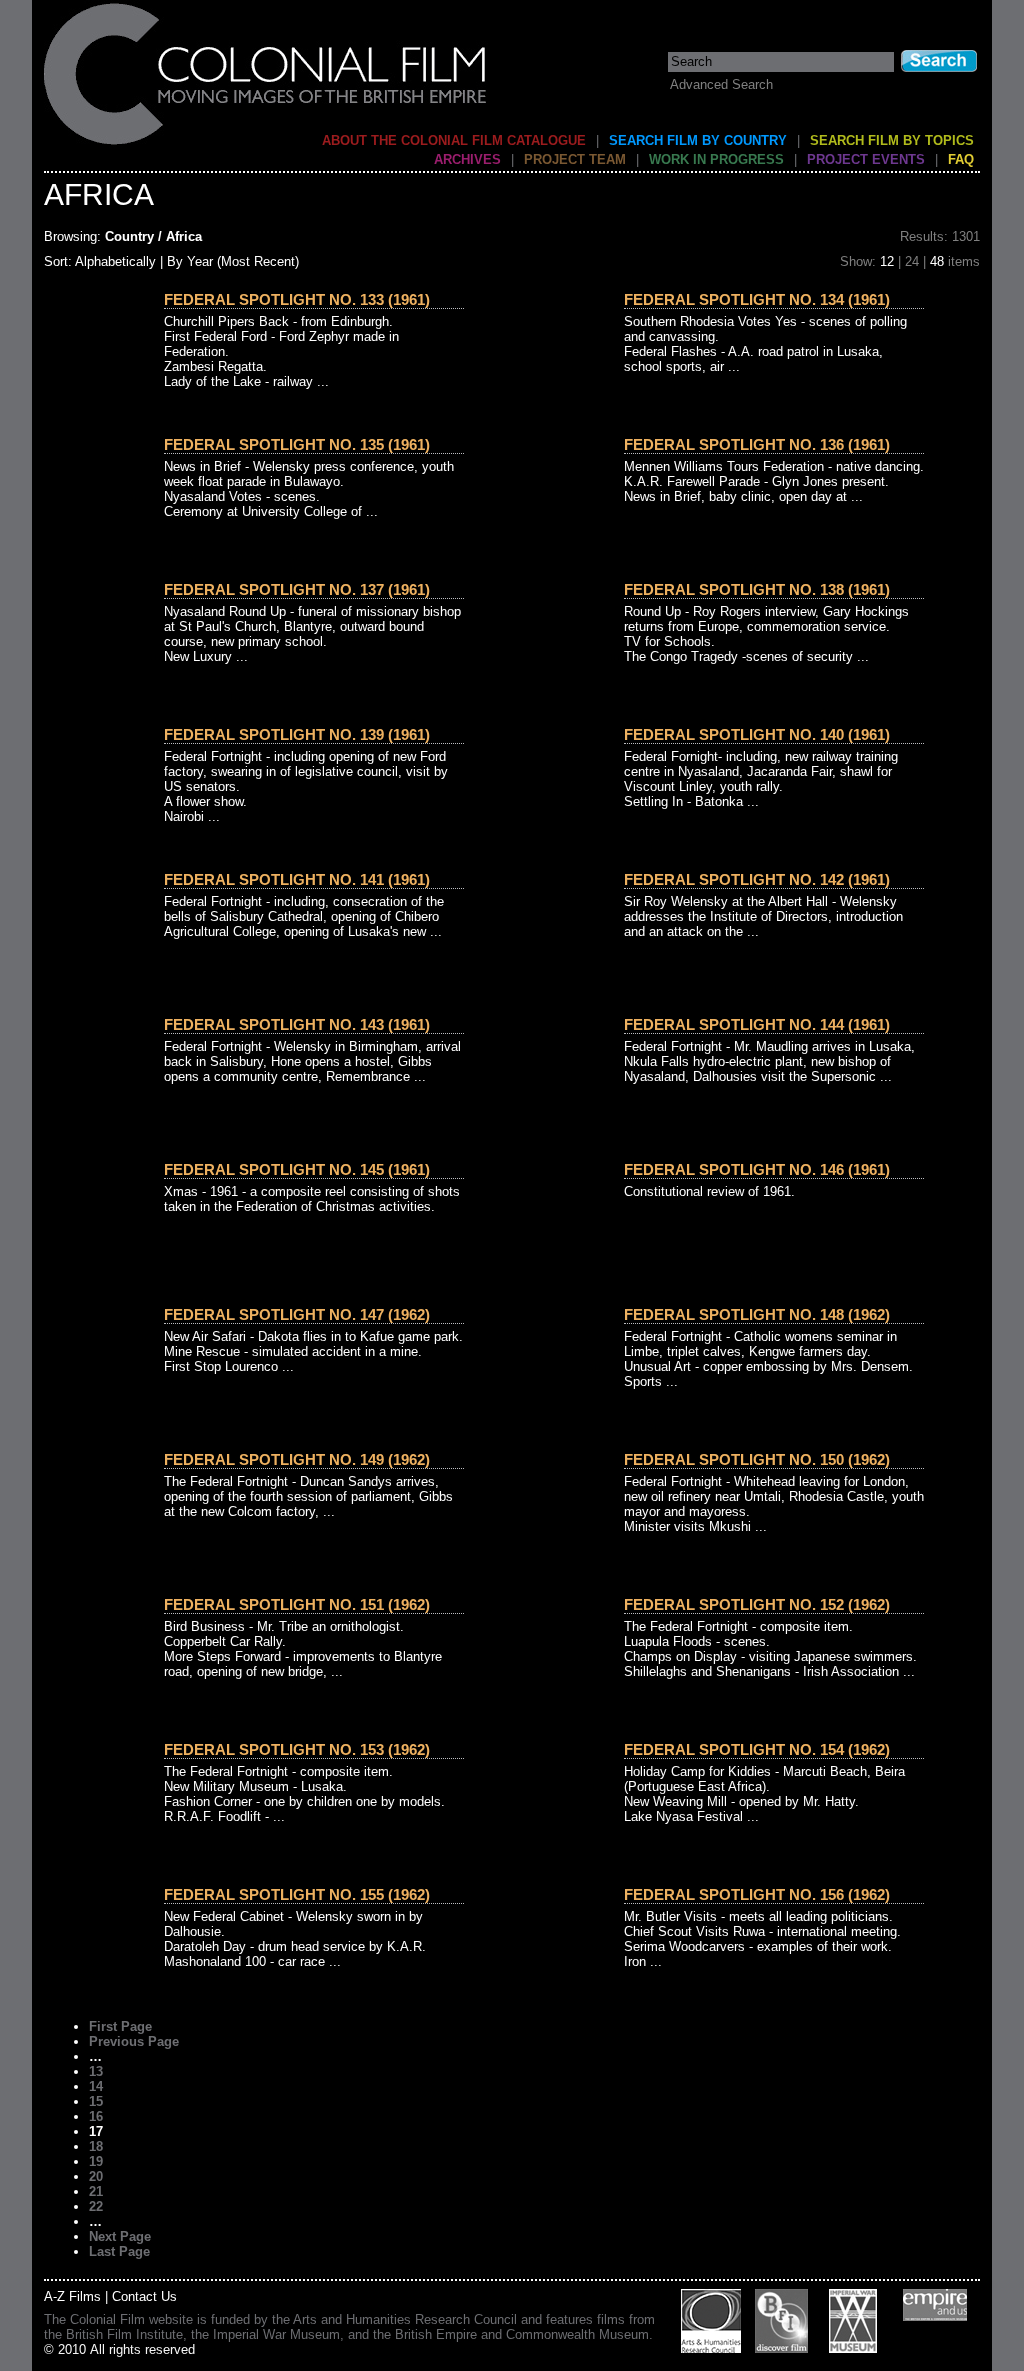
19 (96, 2161)
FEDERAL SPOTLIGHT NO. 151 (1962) (297, 1604)
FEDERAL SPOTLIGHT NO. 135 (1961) (297, 444)
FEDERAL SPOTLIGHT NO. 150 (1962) (757, 1459)
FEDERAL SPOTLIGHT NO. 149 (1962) (297, 1459)
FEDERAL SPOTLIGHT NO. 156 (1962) (757, 1894)
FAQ (961, 159)
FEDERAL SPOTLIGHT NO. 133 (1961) (297, 299)
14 (96, 2086)
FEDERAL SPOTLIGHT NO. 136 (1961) (757, 444)
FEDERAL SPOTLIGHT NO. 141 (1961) (297, 879)
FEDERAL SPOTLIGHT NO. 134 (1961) (757, 299)
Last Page (119, 2251)
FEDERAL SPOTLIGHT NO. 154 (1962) (757, 1749)
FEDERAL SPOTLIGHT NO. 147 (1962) (297, 1314)
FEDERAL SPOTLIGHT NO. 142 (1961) (757, 879)
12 (887, 261)
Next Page (120, 2236)
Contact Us (144, 2296)
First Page (120, 2026)
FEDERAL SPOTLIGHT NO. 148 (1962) (757, 1314)
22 (96, 2206)
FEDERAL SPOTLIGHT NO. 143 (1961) (297, 1024)
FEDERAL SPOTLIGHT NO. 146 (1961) (757, 1169)
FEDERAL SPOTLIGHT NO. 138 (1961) (757, 589)
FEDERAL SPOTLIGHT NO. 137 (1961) (297, 589)
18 (96, 2146)
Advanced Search (721, 84)
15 (96, 2101)
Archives (467, 159)
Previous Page (134, 2041)
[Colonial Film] (266, 143)
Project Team (575, 159)
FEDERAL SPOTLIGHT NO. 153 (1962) (297, 1749)
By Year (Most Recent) (233, 261)
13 (96, 2071)
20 (96, 2176)
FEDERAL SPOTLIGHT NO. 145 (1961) (297, 1169)
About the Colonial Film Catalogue (454, 140)
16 (96, 2116)
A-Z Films (72, 2296)
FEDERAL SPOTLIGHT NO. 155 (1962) (297, 1894)
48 (937, 261)
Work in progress (716, 159)
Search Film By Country (698, 140)
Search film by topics (892, 140)
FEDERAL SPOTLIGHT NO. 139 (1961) (297, 734)
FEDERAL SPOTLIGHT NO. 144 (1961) (757, 1024)
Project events (866, 159)
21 (96, 2191)
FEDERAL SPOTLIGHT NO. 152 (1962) (757, 1604)
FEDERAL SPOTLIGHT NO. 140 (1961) (757, 734)
